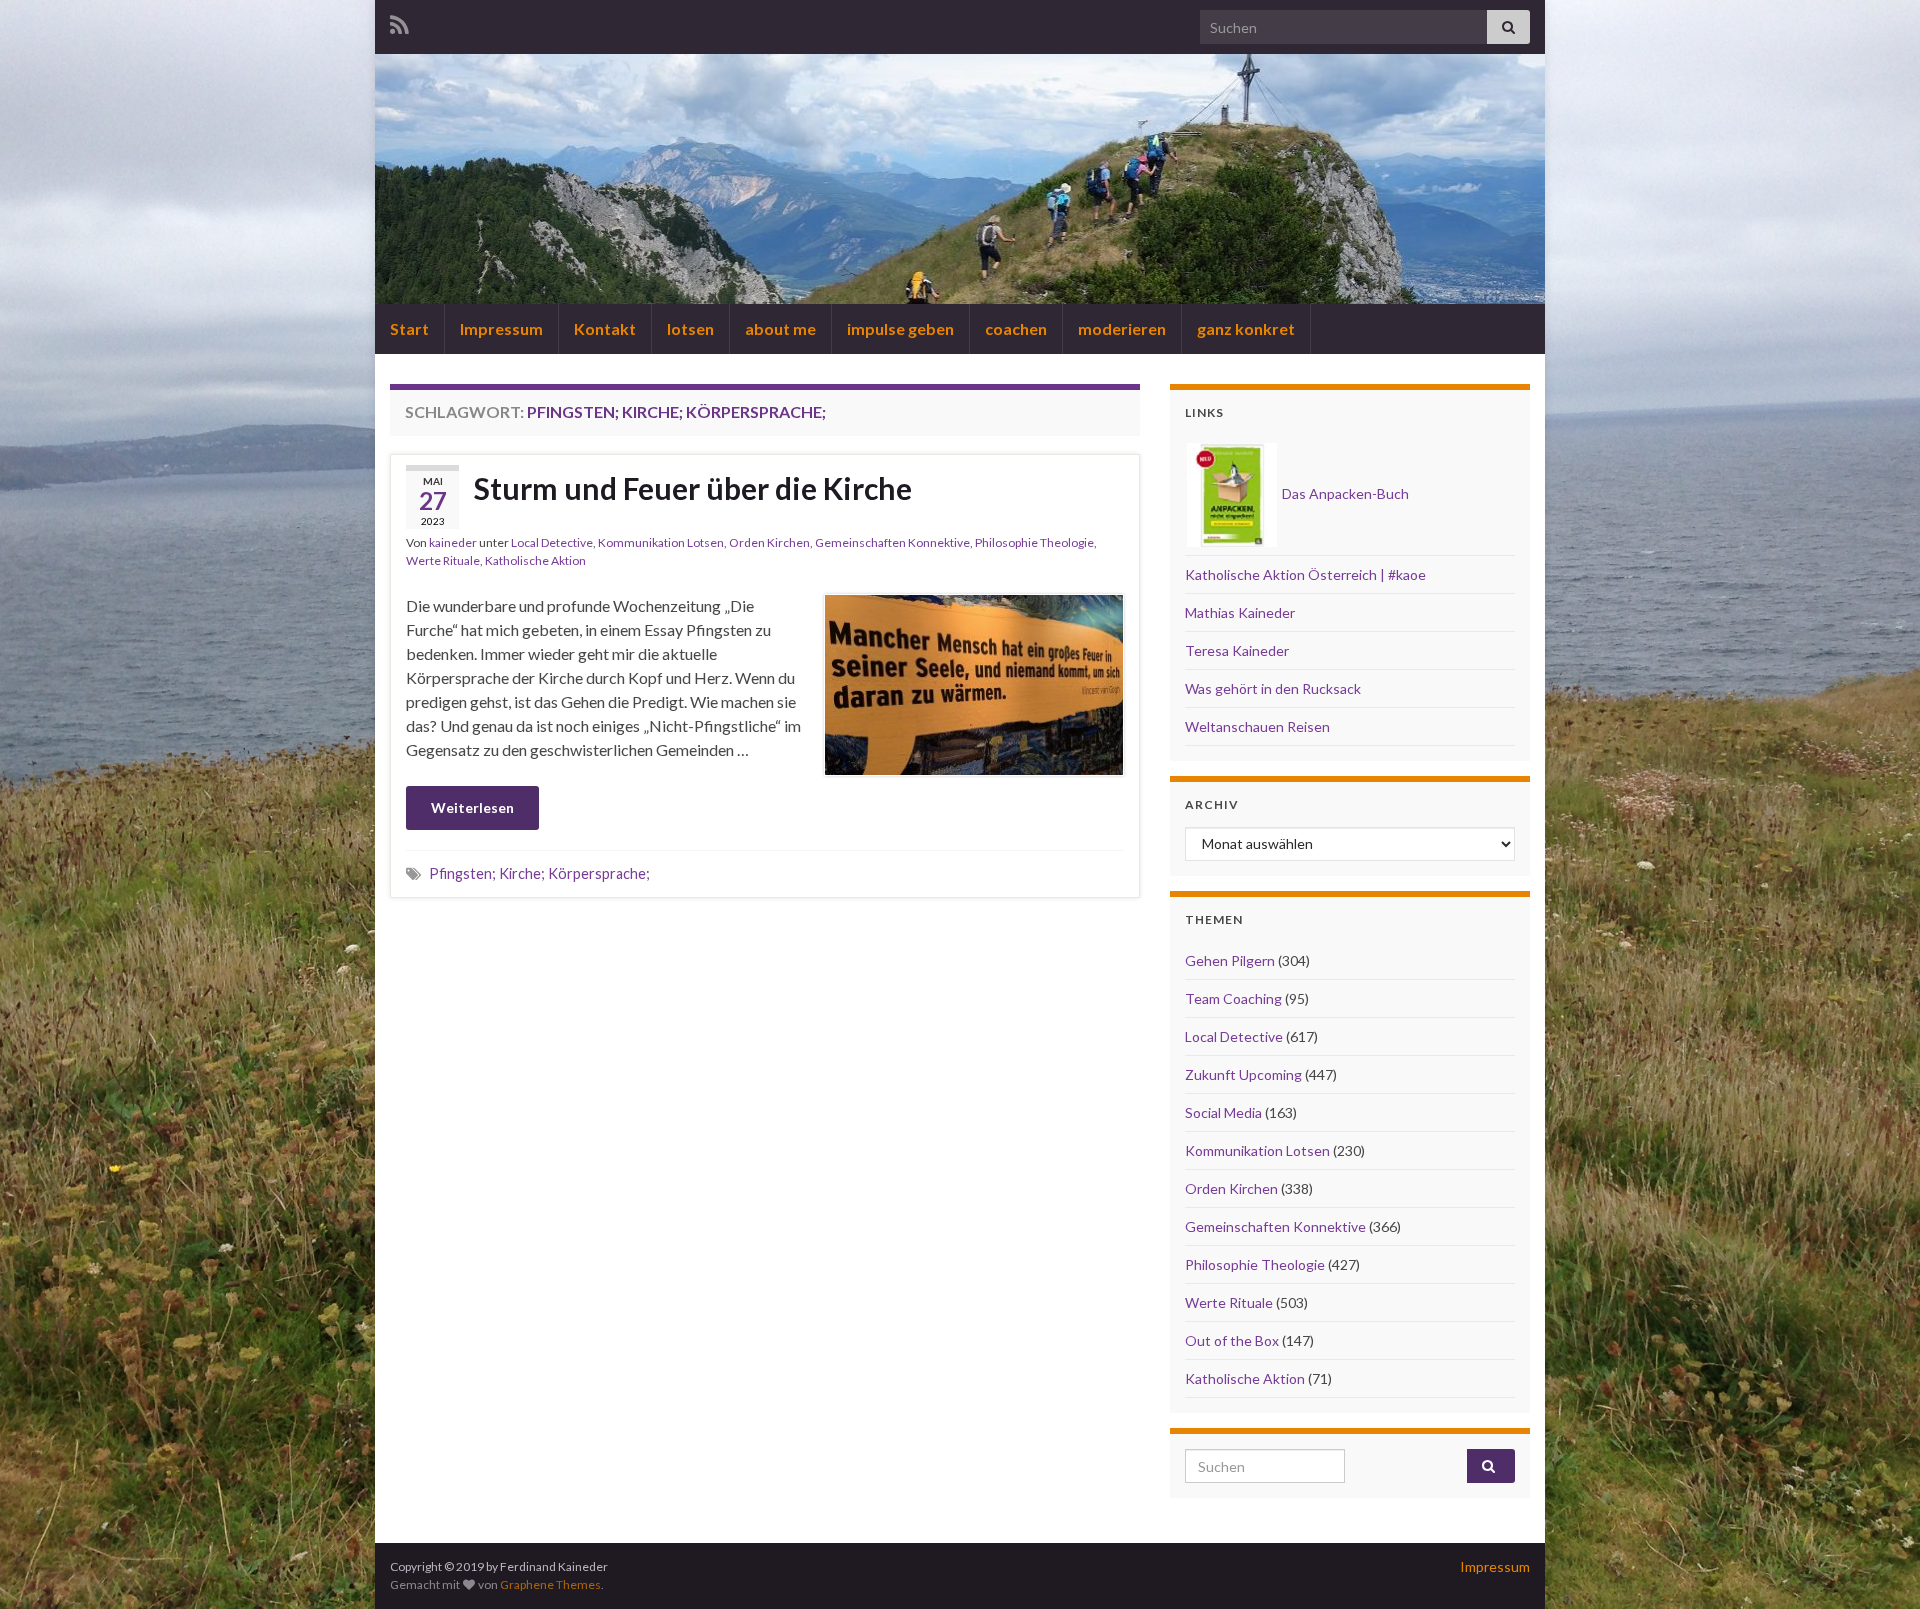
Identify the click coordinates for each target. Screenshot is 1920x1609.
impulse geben (900, 328)
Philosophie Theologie (1034, 542)
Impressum (501, 328)
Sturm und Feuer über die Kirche (693, 488)
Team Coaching (1233, 998)
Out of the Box (1232, 1340)
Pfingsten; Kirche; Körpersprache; (539, 873)
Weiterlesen (472, 807)
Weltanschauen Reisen (1257, 726)
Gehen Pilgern (1230, 960)
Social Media (1223, 1112)
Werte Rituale (443, 560)
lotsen (690, 328)
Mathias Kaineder (1240, 612)
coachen (1016, 328)
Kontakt (605, 328)
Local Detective (552, 542)
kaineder (453, 542)
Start (409, 328)
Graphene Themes (550, 1584)
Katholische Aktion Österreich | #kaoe (1305, 574)
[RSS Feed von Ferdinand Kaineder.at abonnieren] (399, 21)
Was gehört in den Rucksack (1273, 688)
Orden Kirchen (769, 542)
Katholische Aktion (535, 560)
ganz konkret (1246, 328)
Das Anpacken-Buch (1344, 493)
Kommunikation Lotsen (661, 542)
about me (780, 328)
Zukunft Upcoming (1243, 1074)
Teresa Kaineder (1237, 650)
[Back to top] (1875, 1564)
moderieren (1122, 328)
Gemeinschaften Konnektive (892, 542)
